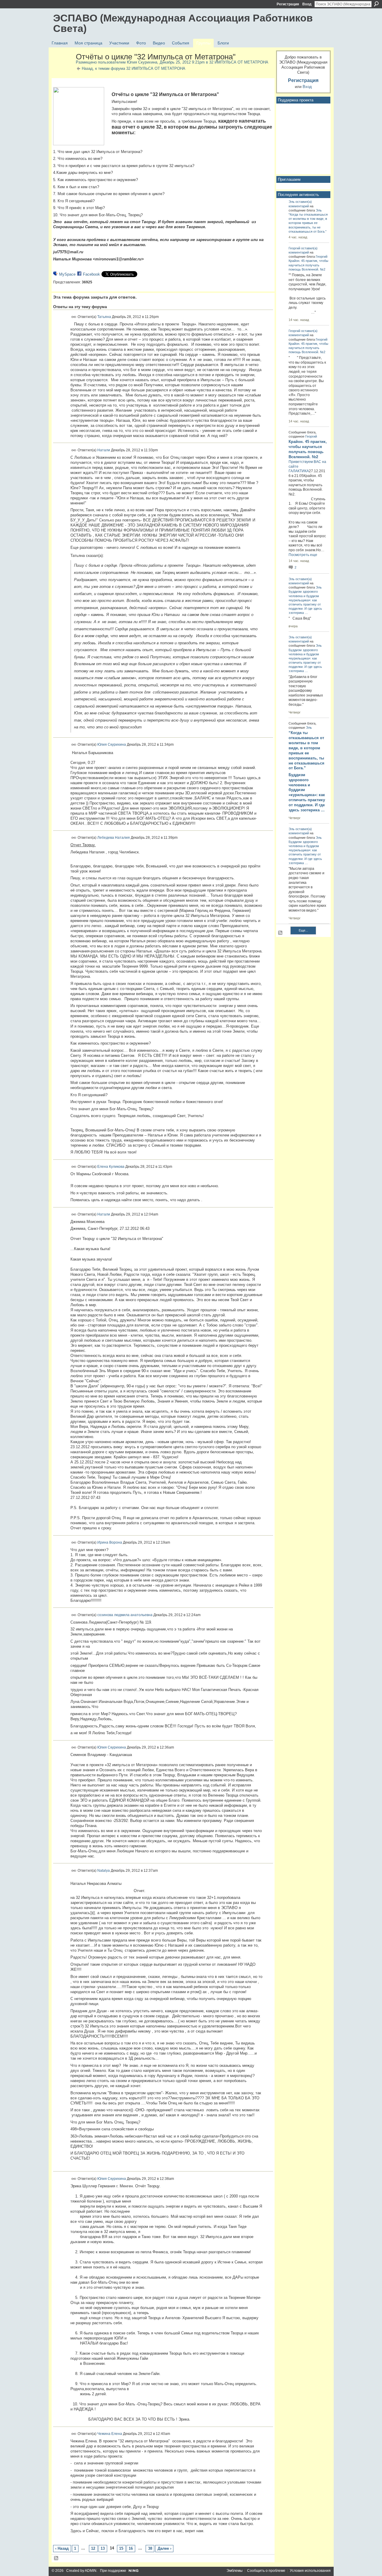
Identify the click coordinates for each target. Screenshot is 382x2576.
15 (121, 2548)
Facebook (91, 274)
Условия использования (310, 2571)
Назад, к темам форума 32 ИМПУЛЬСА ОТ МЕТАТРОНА (134, 68)
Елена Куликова (111, 1166)
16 (131, 2548)
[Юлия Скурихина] (63, 70)
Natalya (104, 1870)
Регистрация (288, 4)
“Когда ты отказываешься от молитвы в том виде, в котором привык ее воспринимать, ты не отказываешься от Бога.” (308, 223)
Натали (104, 450)
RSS (56, 2558)
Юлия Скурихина (142, 62)
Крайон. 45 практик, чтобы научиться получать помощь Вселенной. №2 (308, 265)
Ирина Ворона (110, 1542)
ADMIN (91, 2571)
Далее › (164, 2548)
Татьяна (104, 316)
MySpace (67, 274)
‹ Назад (62, 2548)
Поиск (376, 4)
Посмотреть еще (303, 555)
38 (150, 2548)
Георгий (294, 248)
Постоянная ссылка (74, 317)
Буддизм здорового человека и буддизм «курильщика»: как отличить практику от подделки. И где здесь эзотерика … (307, 792)
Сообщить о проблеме (266, 2571)
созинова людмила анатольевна (125, 1615)
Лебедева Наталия (114, 838)
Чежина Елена (110, 2433)
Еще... (303, 930)
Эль (292, 202)
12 (93, 2548)
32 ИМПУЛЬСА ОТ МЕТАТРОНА (239, 62)
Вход (307, 4)
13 (103, 2548)
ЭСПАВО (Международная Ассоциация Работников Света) (183, 23)
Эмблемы (235, 2571)
